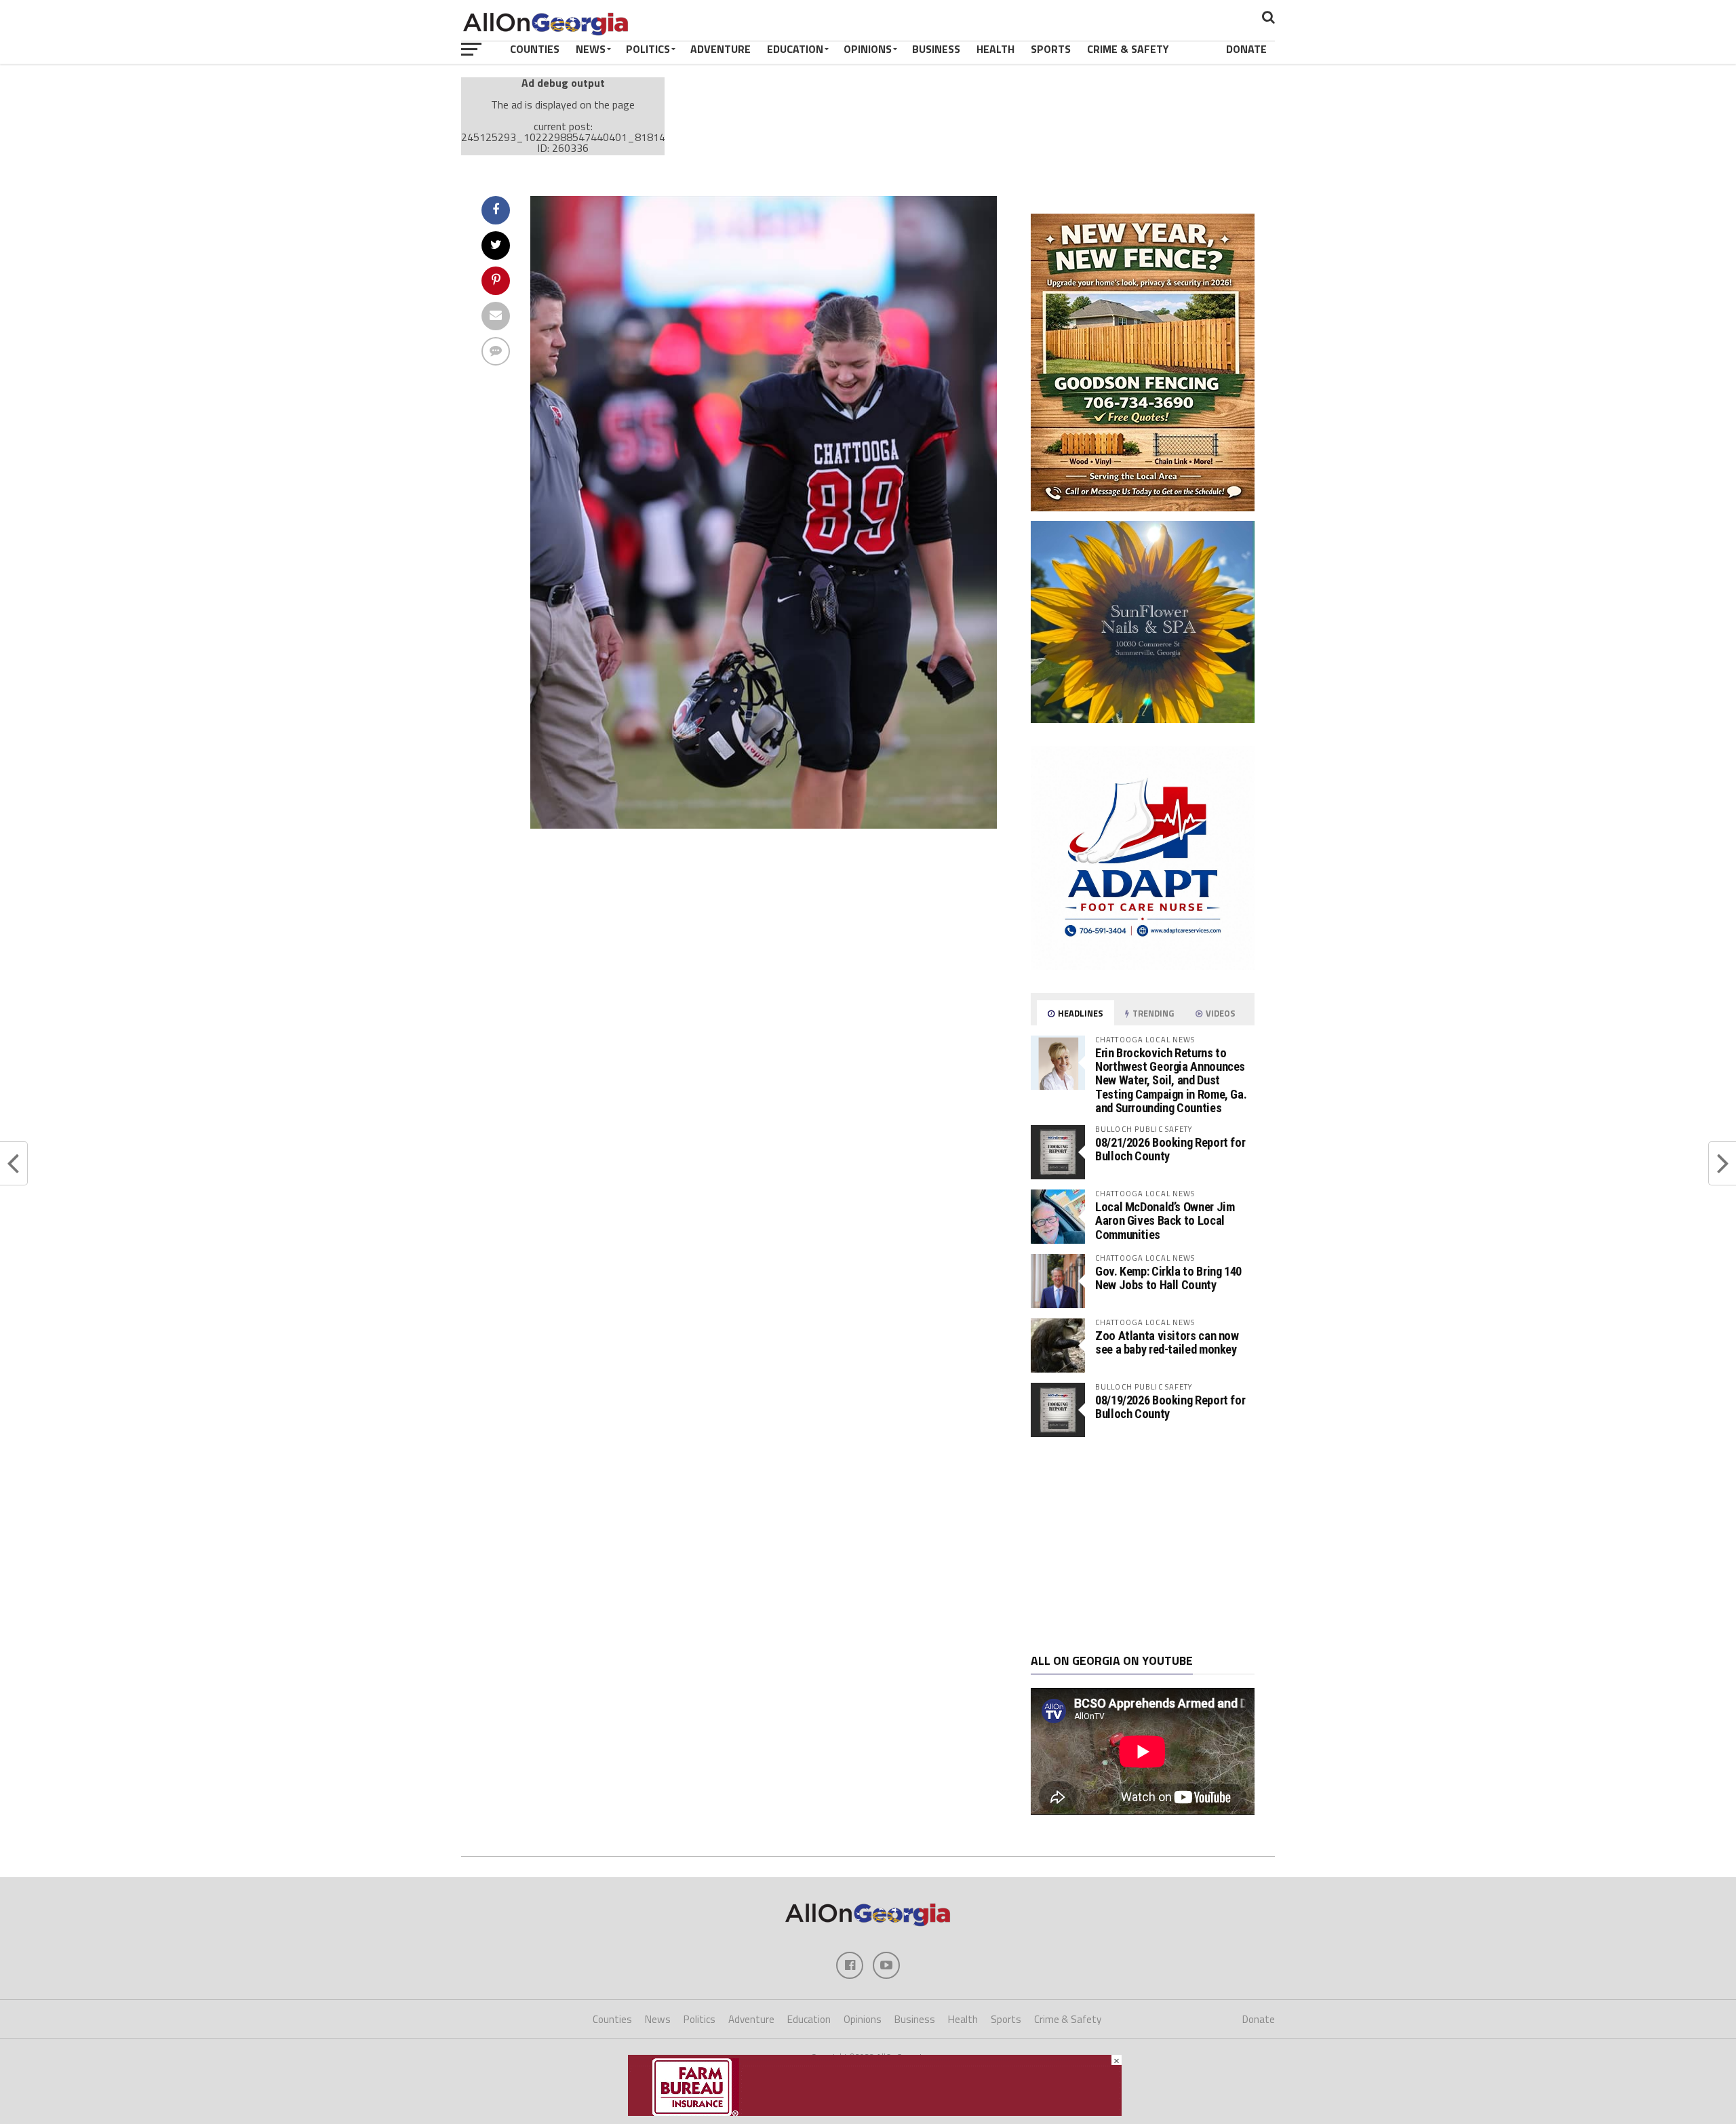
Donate (1246, 49)
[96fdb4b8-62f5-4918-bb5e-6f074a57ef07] (1143, 719)
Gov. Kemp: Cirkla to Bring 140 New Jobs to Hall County (1168, 1278)
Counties (535, 49)
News (591, 49)
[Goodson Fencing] (1143, 507)
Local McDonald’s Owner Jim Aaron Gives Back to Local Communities (1165, 1220)
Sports (1051, 49)
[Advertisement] (1143, 1546)
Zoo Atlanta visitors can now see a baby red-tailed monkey (1167, 1342)
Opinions (868, 49)
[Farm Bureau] (875, 2112)
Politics (648, 49)
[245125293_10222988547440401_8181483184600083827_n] (764, 825)
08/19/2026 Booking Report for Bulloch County (1170, 1407)
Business (936, 49)
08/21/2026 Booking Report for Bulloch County (1170, 1149)
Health (995, 49)
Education (795, 49)
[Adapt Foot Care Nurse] (1143, 966)
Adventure (721, 49)
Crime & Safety (1128, 49)
